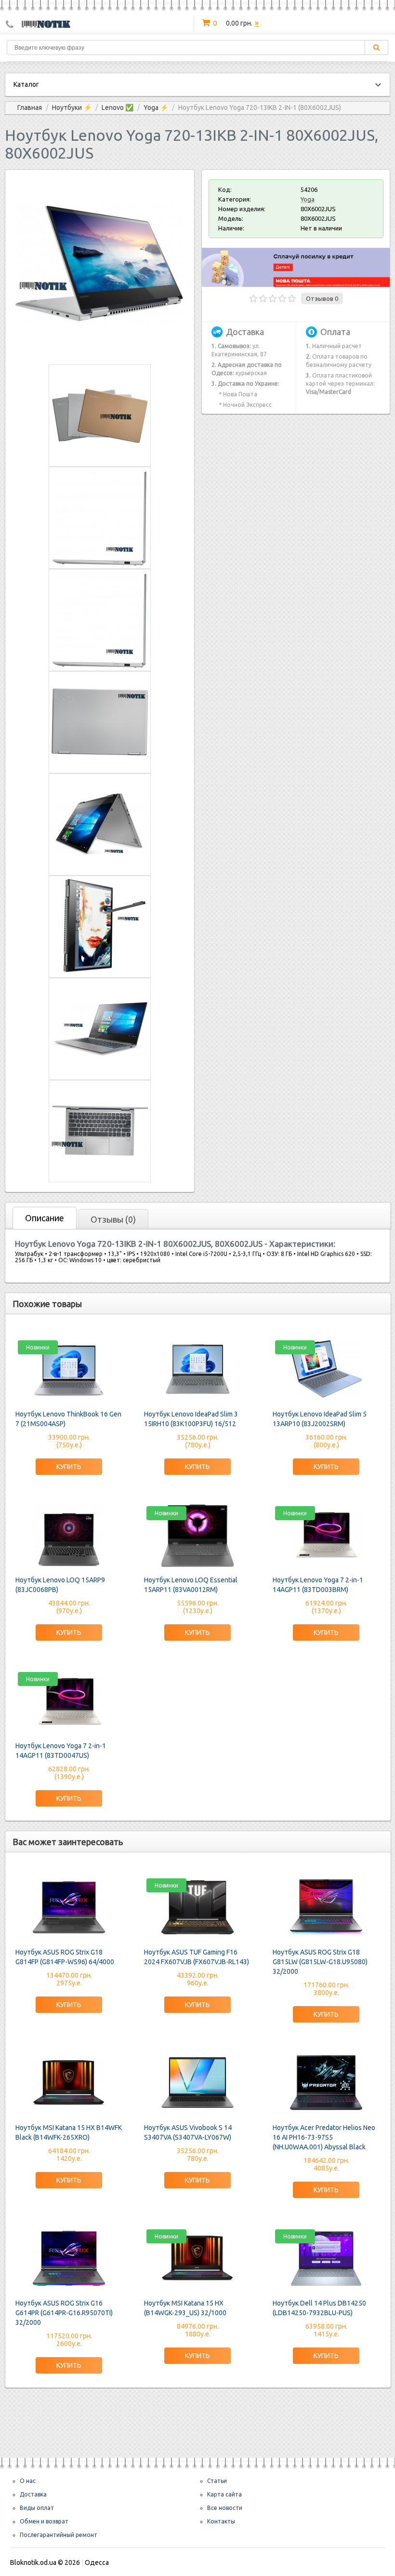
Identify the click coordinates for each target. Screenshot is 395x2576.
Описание (45, 1218)
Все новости (225, 2508)
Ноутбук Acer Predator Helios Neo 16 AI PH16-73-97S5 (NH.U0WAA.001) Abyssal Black (324, 2137)
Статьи (217, 2481)
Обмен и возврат (44, 2521)
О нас (28, 2481)
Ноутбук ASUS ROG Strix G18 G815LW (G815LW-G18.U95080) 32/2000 (320, 1962)
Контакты (221, 2521)
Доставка (33, 2494)
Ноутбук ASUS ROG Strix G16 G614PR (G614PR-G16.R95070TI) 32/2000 (64, 2313)
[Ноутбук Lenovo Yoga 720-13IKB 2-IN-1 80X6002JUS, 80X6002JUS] (100, 347)
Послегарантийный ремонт (59, 2535)
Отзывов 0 (322, 298)
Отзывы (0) (113, 1219)
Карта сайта (224, 2494)
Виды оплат (37, 2508)
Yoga (308, 199)
